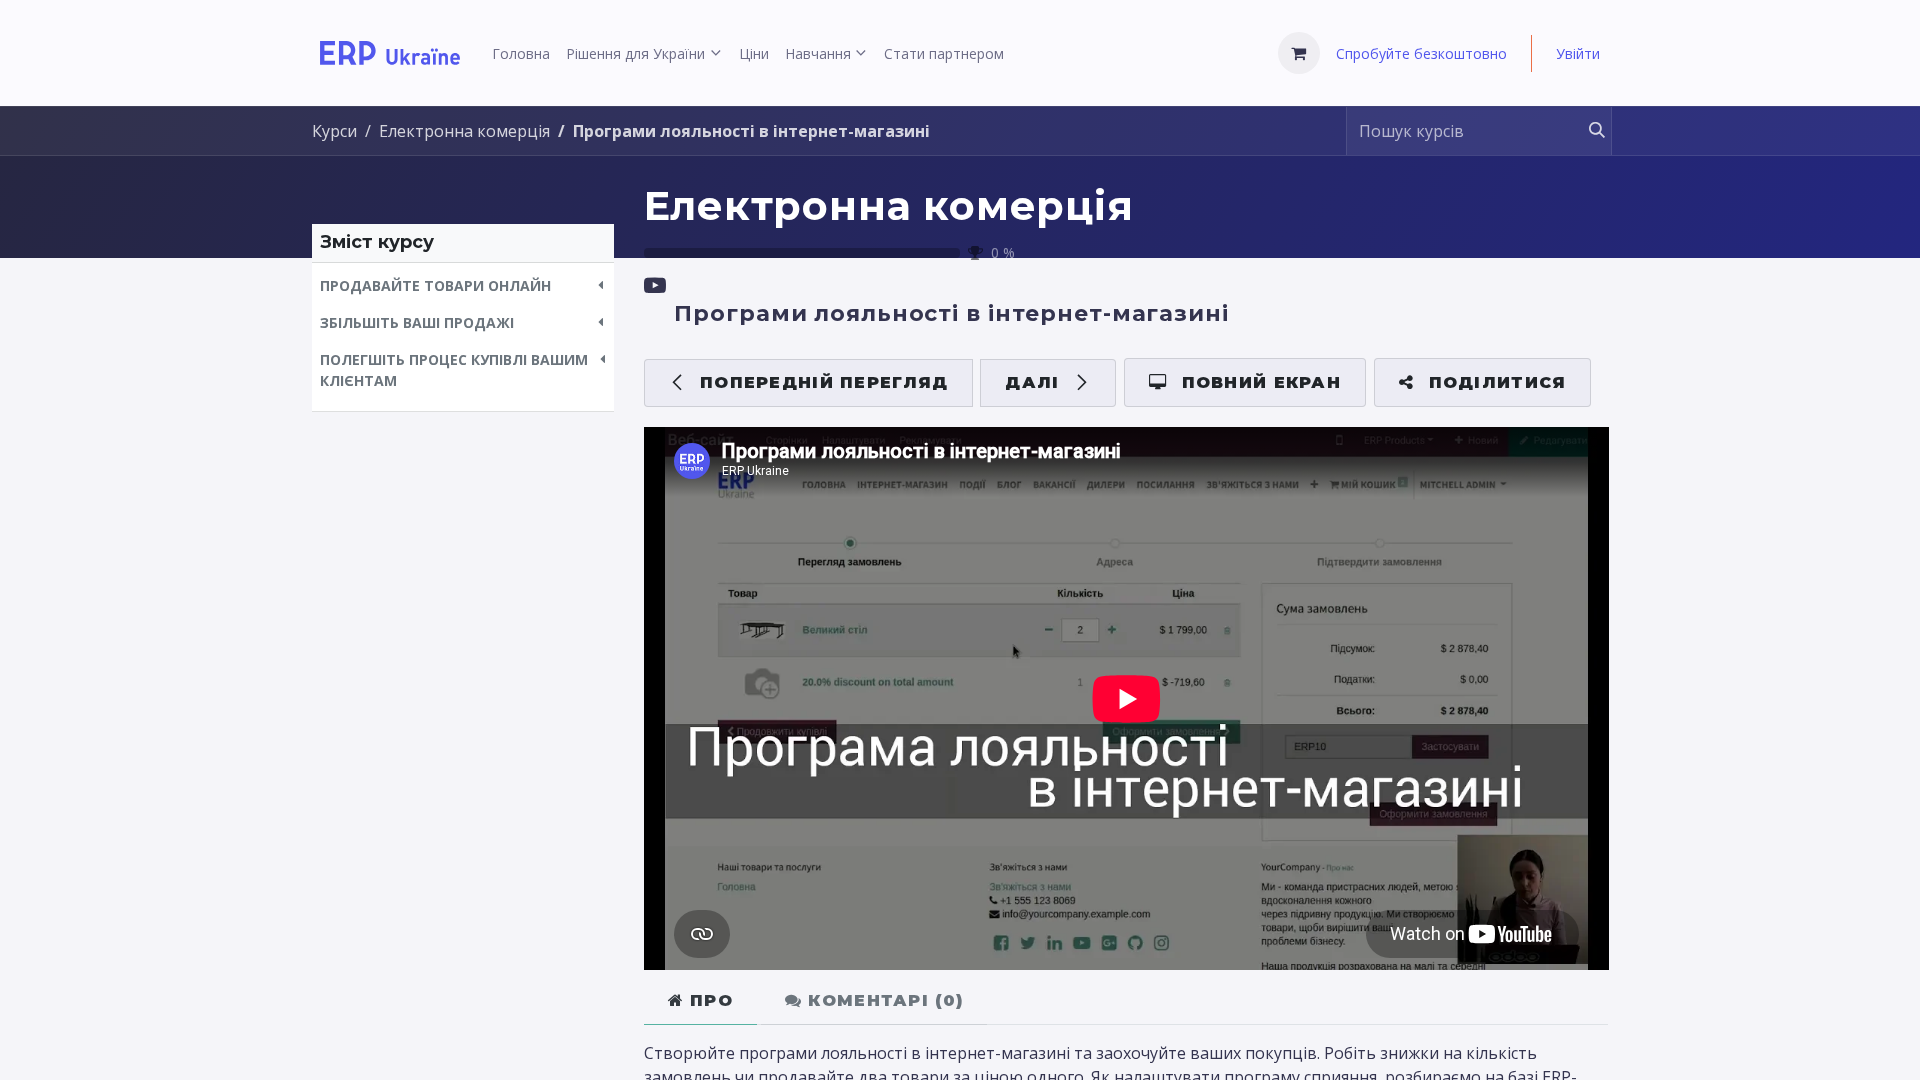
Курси (334, 131)
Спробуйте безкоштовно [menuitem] (1421, 53)
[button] (463, 285)
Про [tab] (708, 1000)
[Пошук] (1587, 131)
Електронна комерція (889, 205)
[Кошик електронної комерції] (1299, 53)
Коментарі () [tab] (882, 1000)
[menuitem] (521, 53)
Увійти (1578, 53)
